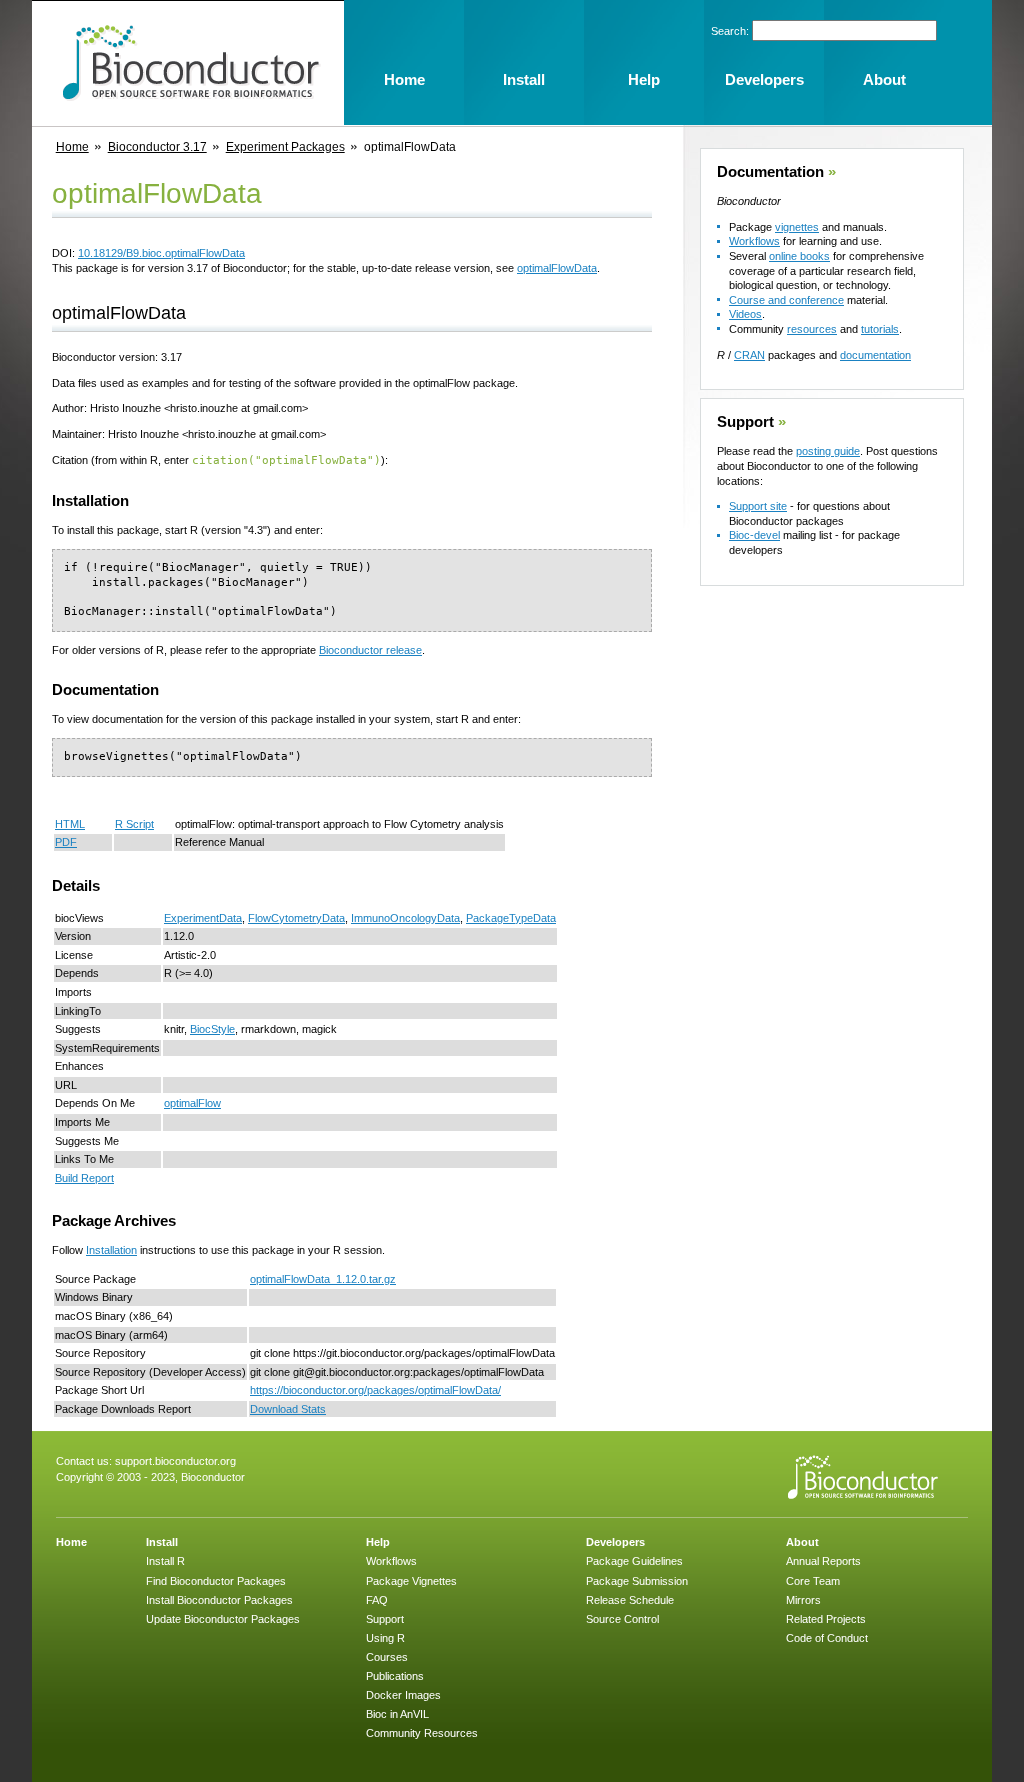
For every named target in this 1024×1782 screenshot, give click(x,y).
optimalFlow (192, 1103)
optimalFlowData (557, 268)
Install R (165, 1561)
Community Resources (422, 1733)
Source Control (622, 1619)
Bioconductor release (370, 650)
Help (378, 1542)
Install (162, 1542)
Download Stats (288, 1409)
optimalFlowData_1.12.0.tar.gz (323, 1279)
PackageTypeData (511, 918)
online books (799, 256)
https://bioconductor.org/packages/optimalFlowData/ (375, 1390)
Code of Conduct (827, 1638)
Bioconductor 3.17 (157, 147)
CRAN (749, 355)
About (802, 1542)
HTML (70, 824)
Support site (758, 506)
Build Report (84, 1178)
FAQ (377, 1600)
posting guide (828, 451)
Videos (745, 314)
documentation (875, 355)
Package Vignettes (411, 1581)
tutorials (880, 329)
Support (745, 422)
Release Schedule (630, 1600)
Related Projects (826, 1619)
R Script (134, 824)
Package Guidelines (634, 1561)
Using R (385, 1638)
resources (812, 329)
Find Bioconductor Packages (216, 1581)
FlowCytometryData (296, 918)
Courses (387, 1657)
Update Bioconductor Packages (223, 1619)
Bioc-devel (754, 535)
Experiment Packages (285, 147)
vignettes (797, 227)
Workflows (754, 241)
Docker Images (403, 1695)
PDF (66, 842)
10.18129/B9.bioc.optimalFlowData (161, 253)
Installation (111, 1250)
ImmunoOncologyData (405, 918)
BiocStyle (212, 1029)
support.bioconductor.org (175, 1461)
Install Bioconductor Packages (219, 1600)
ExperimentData (203, 918)
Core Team (813, 1581)
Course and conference (786, 300)
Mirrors (803, 1600)
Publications (395, 1676)
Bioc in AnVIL (397, 1714)
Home (72, 147)
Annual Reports (823, 1561)
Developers (615, 1542)
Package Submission (637, 1581)
